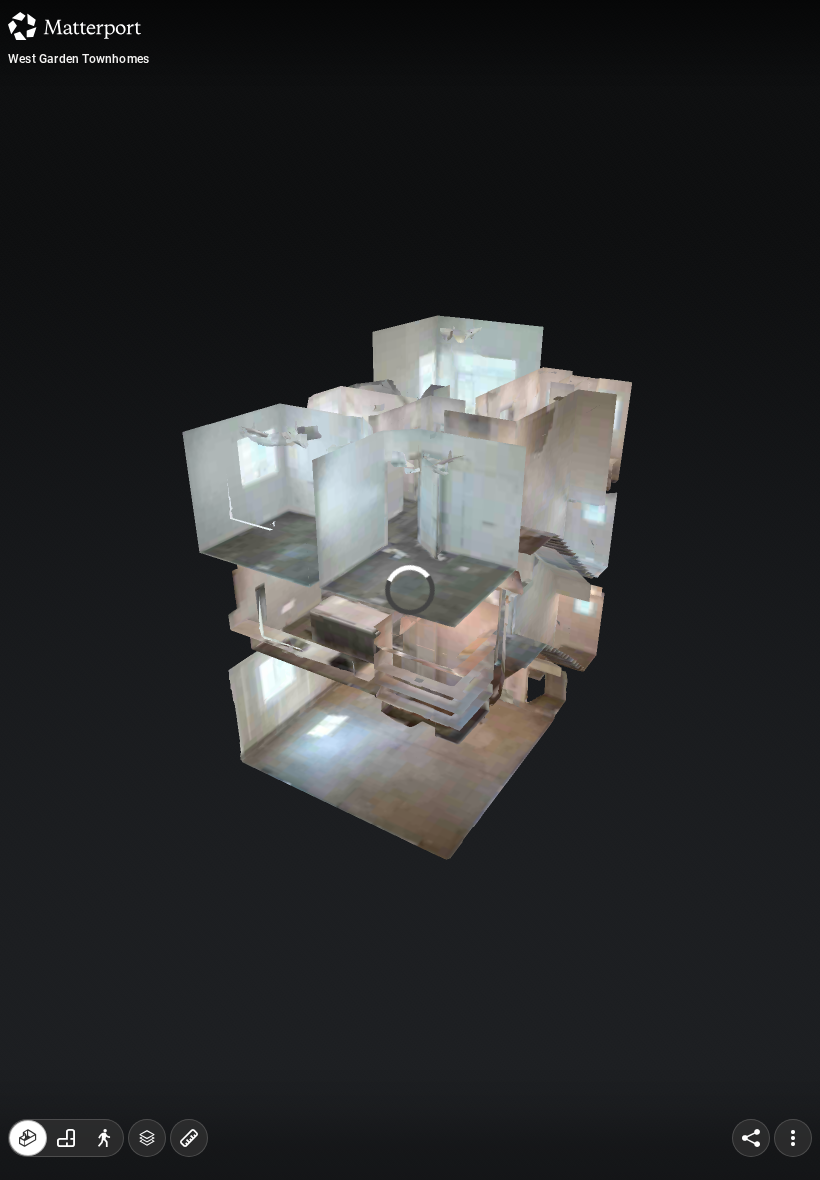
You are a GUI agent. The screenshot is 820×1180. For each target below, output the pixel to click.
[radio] (28, 1138)
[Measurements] (189, 1138)
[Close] (584, 170)
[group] (66, 1138)
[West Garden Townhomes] (410, 590)
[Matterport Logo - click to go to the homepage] (74, 26)
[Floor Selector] (147, 1138)
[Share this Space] (751, 1138)
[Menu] (793, 1138)
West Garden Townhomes (78, 59)
